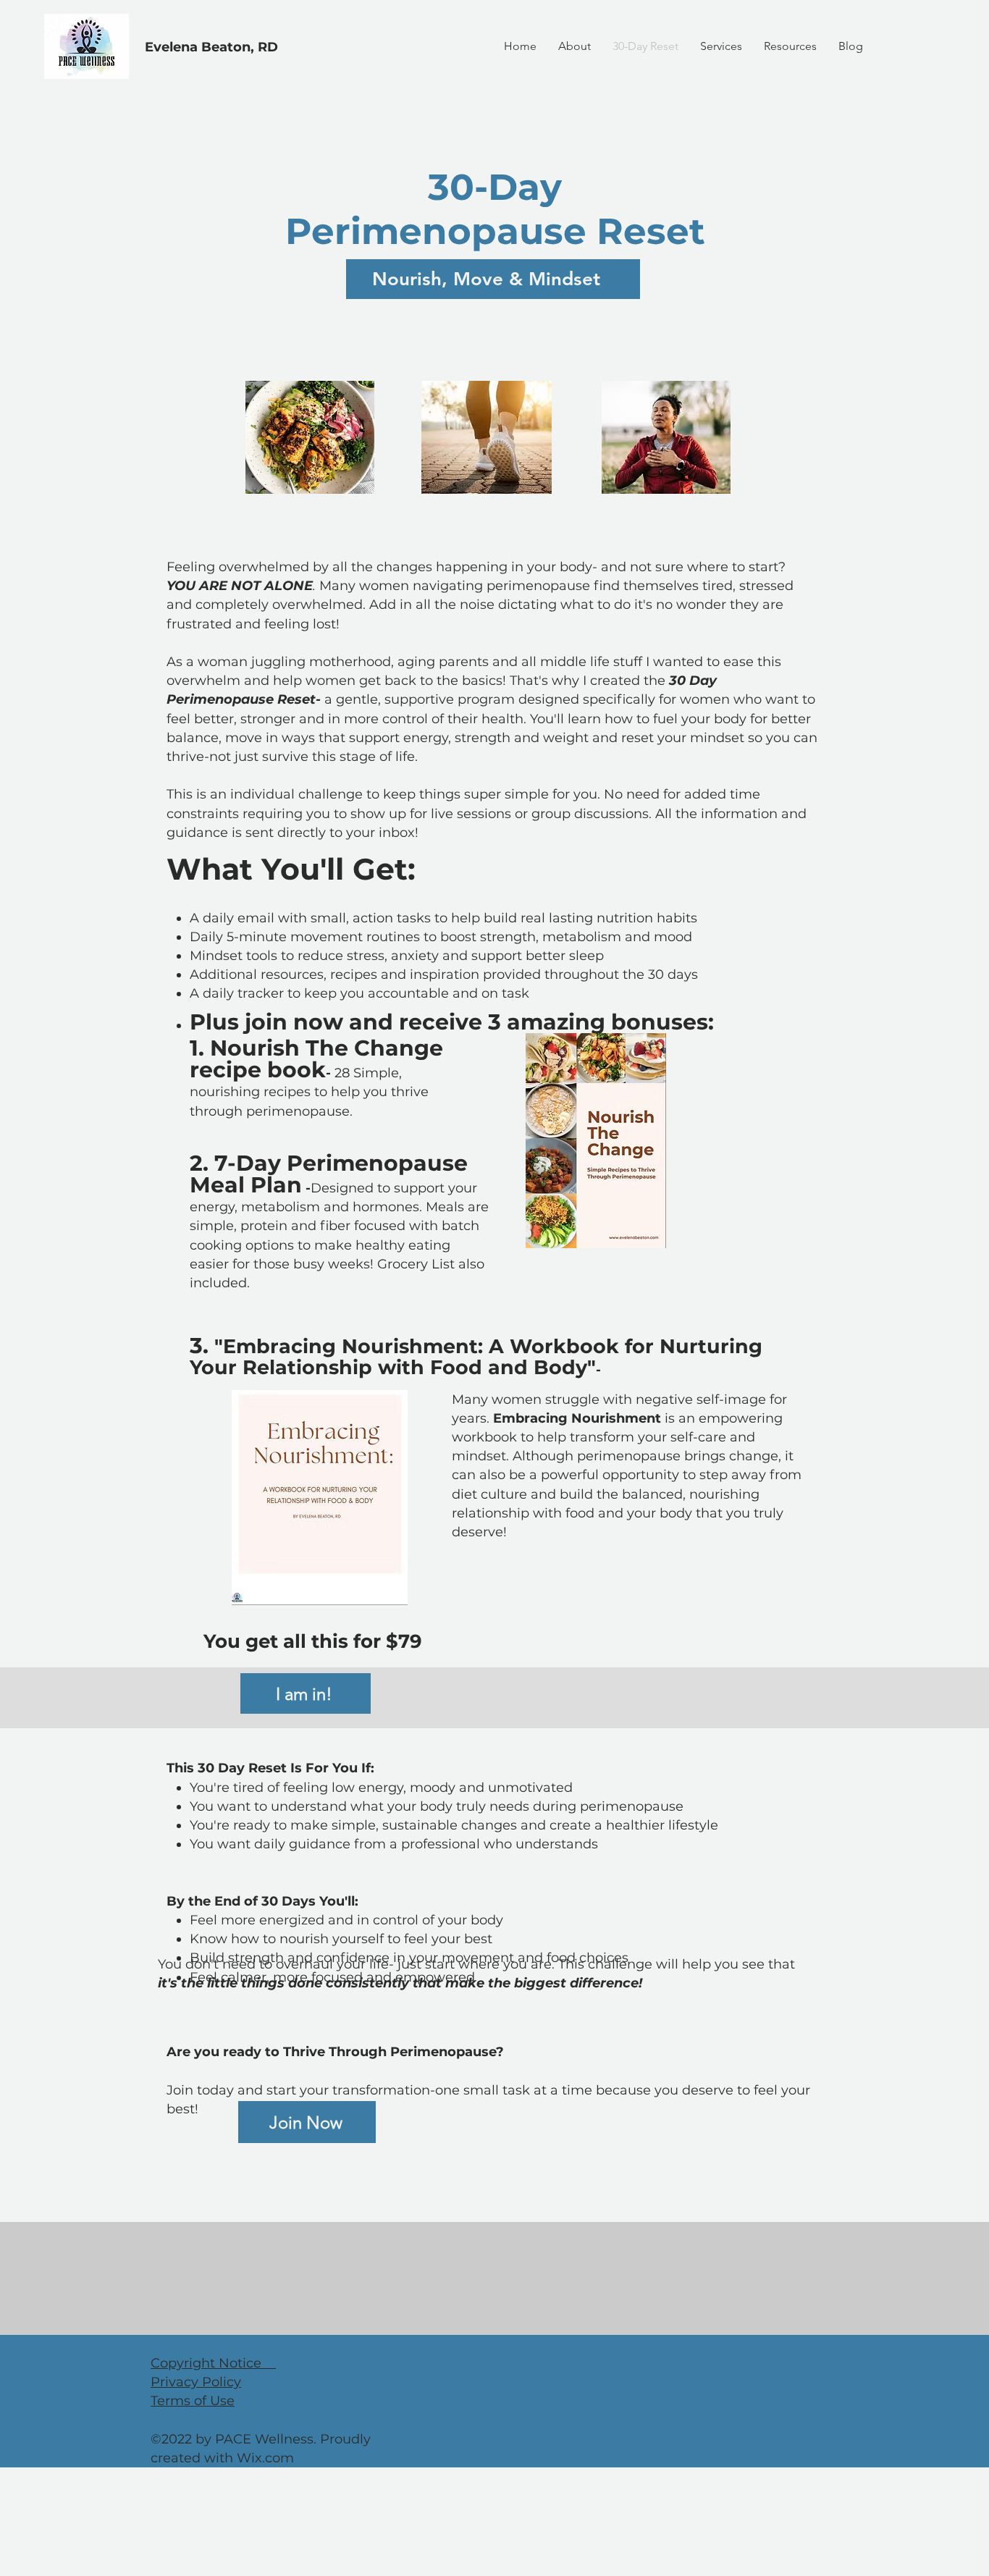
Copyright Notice (213, 2363)
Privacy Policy (196, 2382)
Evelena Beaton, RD (211, 47)
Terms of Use (193, 2401)
